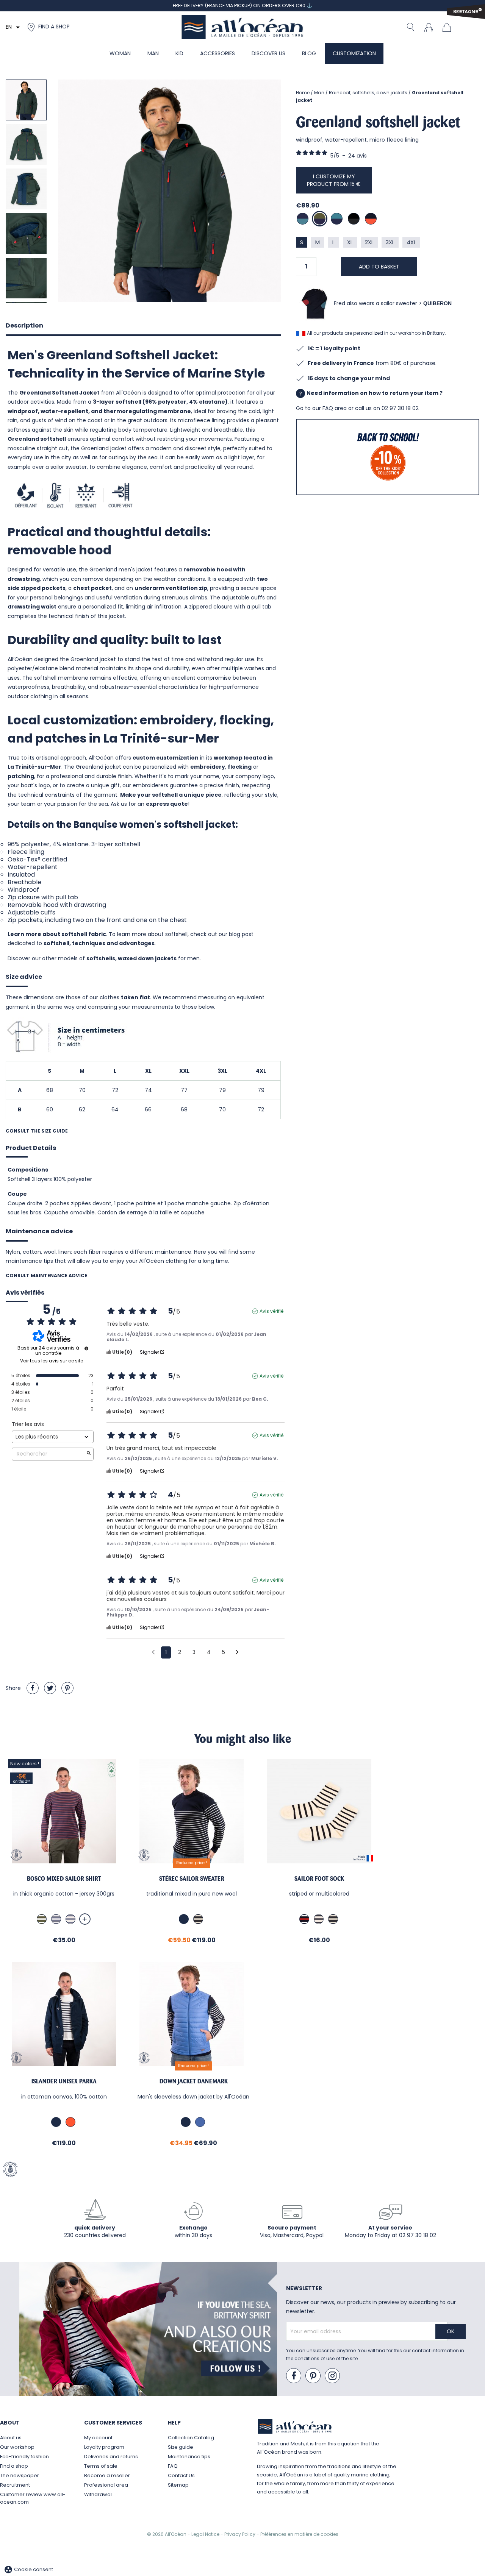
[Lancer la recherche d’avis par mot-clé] (89, 1454)
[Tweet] (50, 1688)
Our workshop (17, 2447)
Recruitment (15, 2485)
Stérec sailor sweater (192, 1879)
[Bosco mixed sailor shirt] (64, 1811)
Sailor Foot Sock (319, 1879)
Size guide (181, 2447)
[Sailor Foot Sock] (319, 1811)
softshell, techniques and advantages (99, 943)
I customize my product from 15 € (334, 180)
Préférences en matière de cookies (299, 2534)
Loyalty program (104, 2447)
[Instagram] (333, 2376)
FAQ (173, 2466)
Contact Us (181, 2475)
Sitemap (178, 2485)
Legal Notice (206, 2534)
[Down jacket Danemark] (193, 2014)
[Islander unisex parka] (64, 2014)
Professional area (106, 2485)
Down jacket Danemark (194, 2081)
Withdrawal (98, 2494)
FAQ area (335, 408)
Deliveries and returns (111, 2457)
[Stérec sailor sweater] (192, 1811)
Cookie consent (28, 2569)
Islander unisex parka (64, 2081)
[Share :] (33, 1688)
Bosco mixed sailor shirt (64, 1879)
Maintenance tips (189, 2457)
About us (11, 2438)
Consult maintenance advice (46, 1276)
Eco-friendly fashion (24, 2457)
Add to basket (379, 267)
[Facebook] (294, 2376)
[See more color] (85, 1919)
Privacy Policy (240, 2534)
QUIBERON (437, 303)
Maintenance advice (39, 1231)
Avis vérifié (271, 1311)
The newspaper (20, 2475)
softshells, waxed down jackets (131, 958)
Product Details (31, 1148)
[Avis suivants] (237, 1653)
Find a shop (14, 2466)
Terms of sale (101, 2466)
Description (24, 325)
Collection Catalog (191, 2438)
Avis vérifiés (25, 1293)
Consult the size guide (37, 1131)
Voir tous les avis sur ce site (52, 1361)
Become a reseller (107, 2475)
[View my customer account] (429, 27)
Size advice (24, 977)
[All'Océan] (242, 27)
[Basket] (449, 27)
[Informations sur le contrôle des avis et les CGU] (86, 1348)
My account (98, 2438)
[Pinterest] (67, 1688)
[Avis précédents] (153, 1652)
